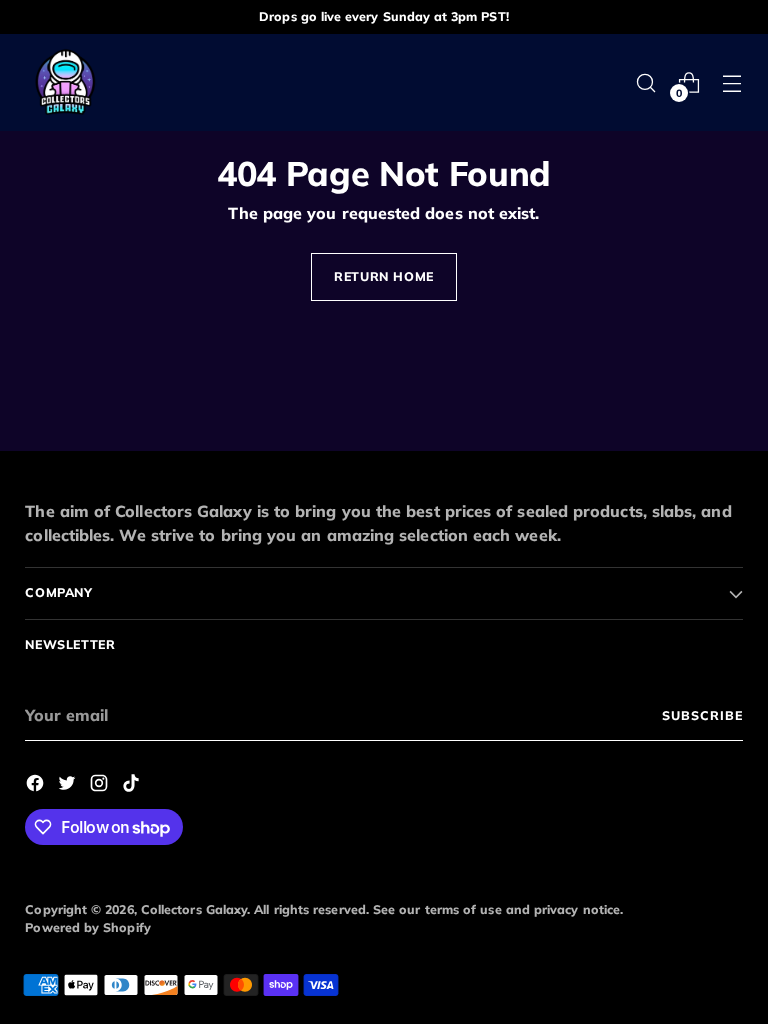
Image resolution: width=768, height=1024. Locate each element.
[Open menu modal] (732, 82)
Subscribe (702, 715)
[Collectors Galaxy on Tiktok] (133, 786)
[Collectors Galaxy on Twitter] (69, 786)
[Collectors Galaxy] (65, 82)
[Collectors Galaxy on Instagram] (101, 786)
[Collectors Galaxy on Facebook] (37, 786)
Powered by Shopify (87, 927)
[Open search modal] (646, 82)
